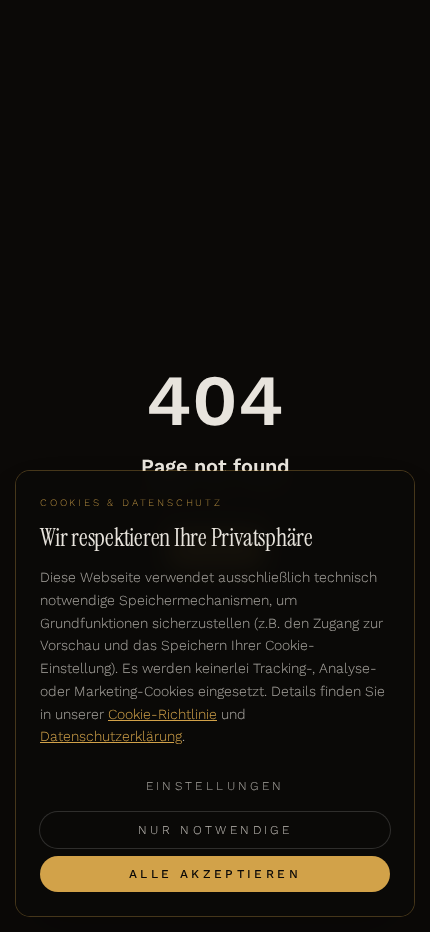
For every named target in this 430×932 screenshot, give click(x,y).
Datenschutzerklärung (111, 736)
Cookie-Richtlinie (162, 714)
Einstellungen (215, 786)
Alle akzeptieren (215, 874)
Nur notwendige (215, 830)
